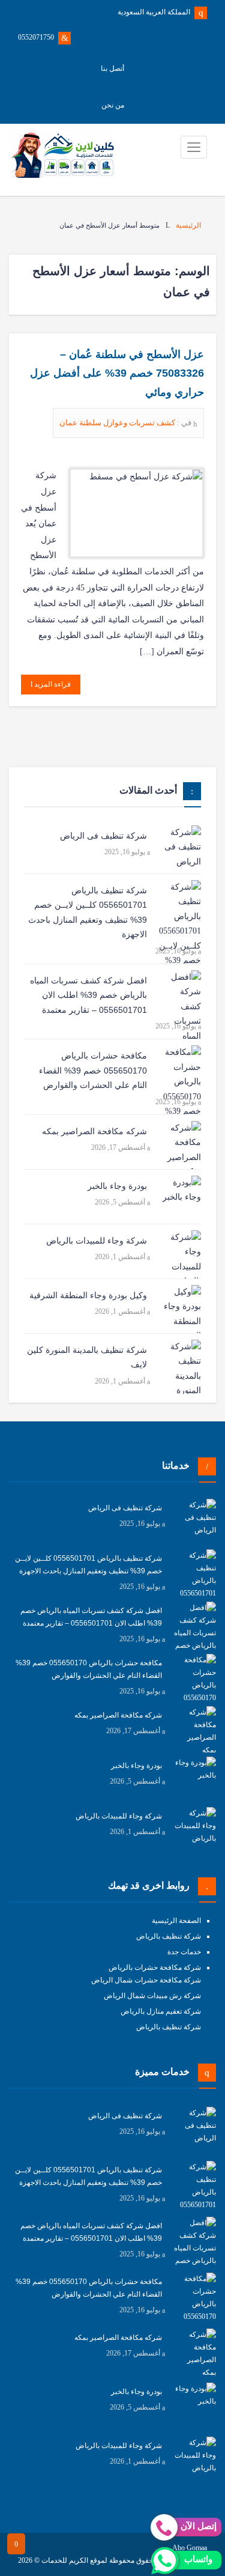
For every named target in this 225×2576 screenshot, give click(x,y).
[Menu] (194, 147)
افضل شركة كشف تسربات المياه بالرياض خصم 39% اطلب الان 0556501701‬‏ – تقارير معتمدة (88, 995)
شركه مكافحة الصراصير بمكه (94, 1131)
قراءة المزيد (52, 684)
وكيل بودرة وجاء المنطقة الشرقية (88, 1295)
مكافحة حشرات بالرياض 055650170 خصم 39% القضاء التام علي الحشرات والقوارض (93, 1070)
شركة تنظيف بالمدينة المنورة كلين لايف (87, 1357)
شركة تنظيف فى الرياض (103, 836)
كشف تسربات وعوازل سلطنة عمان (118, 423)
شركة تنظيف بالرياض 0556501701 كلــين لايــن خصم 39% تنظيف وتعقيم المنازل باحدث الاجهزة (88, 913)
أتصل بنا (112, 68)
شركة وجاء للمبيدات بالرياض (97, 1241)
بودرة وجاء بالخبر (117, 1186)
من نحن (113, 105)
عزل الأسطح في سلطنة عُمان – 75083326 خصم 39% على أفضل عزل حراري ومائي (117, 373)
